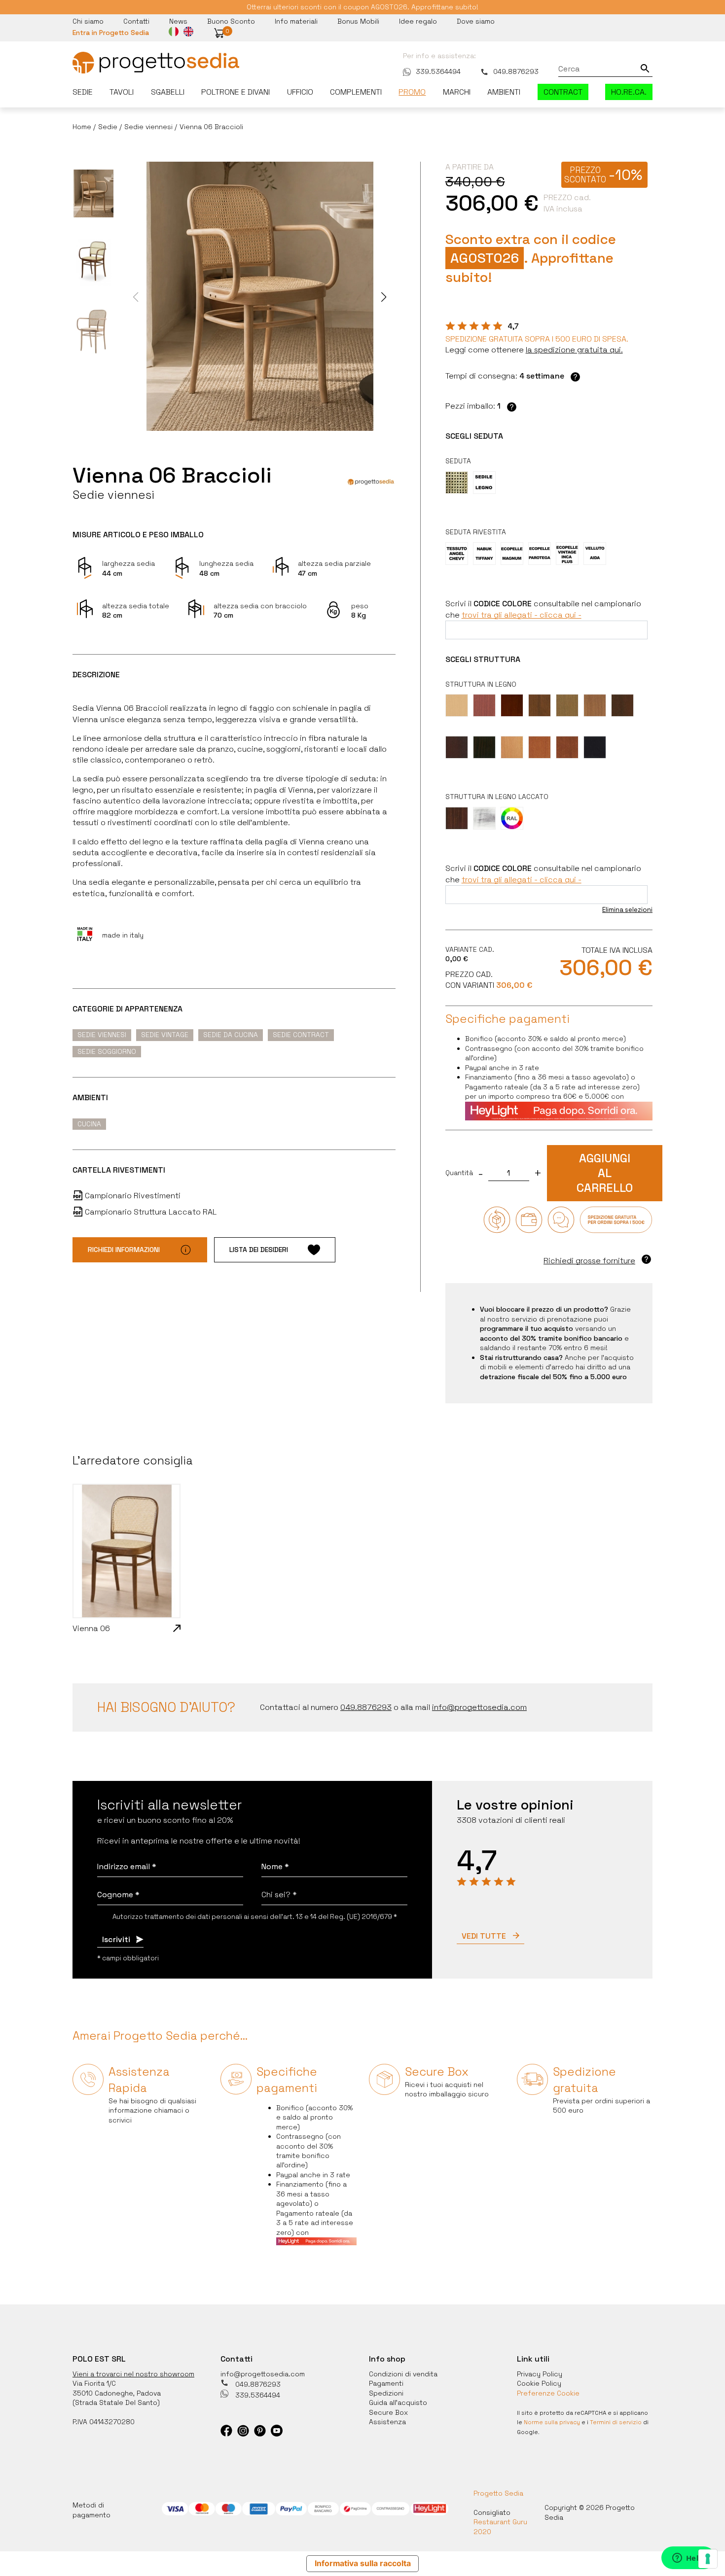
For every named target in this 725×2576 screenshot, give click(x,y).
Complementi (356, 92)
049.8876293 (516, 71)
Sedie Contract (301, 1035)
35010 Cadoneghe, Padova (117, 2393)
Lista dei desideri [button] (259, 1250)
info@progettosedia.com (263, 2374)
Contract (563, 92)
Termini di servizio (616, 2422)
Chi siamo (88, 21)
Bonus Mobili (358, 21)
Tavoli (122, 92)
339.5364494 (438, 71)
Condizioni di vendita (403, 2374)
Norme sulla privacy (552, 2422)
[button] (219, 33)
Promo (412, 92)
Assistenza (387, 2422)
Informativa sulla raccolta (363, 2563)
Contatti (136, 21)
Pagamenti (386, 2383)
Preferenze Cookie (548, 2393)
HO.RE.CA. (629, 92)
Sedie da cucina (231, 1035)
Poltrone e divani (236, 92)
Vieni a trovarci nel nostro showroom (133, 2374)
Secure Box (388, 2412)
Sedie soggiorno (107, 1051)
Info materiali (296, 21)
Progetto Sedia (498, 2493)
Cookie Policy (539, 2383)
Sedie (83, 92)
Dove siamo (476, 21)
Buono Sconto (231, 21)
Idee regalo (418, 21)
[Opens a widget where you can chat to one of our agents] (688, 2559)
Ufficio (300, 92)
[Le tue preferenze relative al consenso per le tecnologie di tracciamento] (708, 2559)
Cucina (89, 1124)
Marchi (457, 92)
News (178, 21)
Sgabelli (168, 92)
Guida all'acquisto (398, 2402)
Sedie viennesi (102, 1035)
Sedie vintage (165, 1035)
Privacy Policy (540, 2374)
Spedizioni (386, 2393)
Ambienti (504, 92)
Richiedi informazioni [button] (124, 1250)
